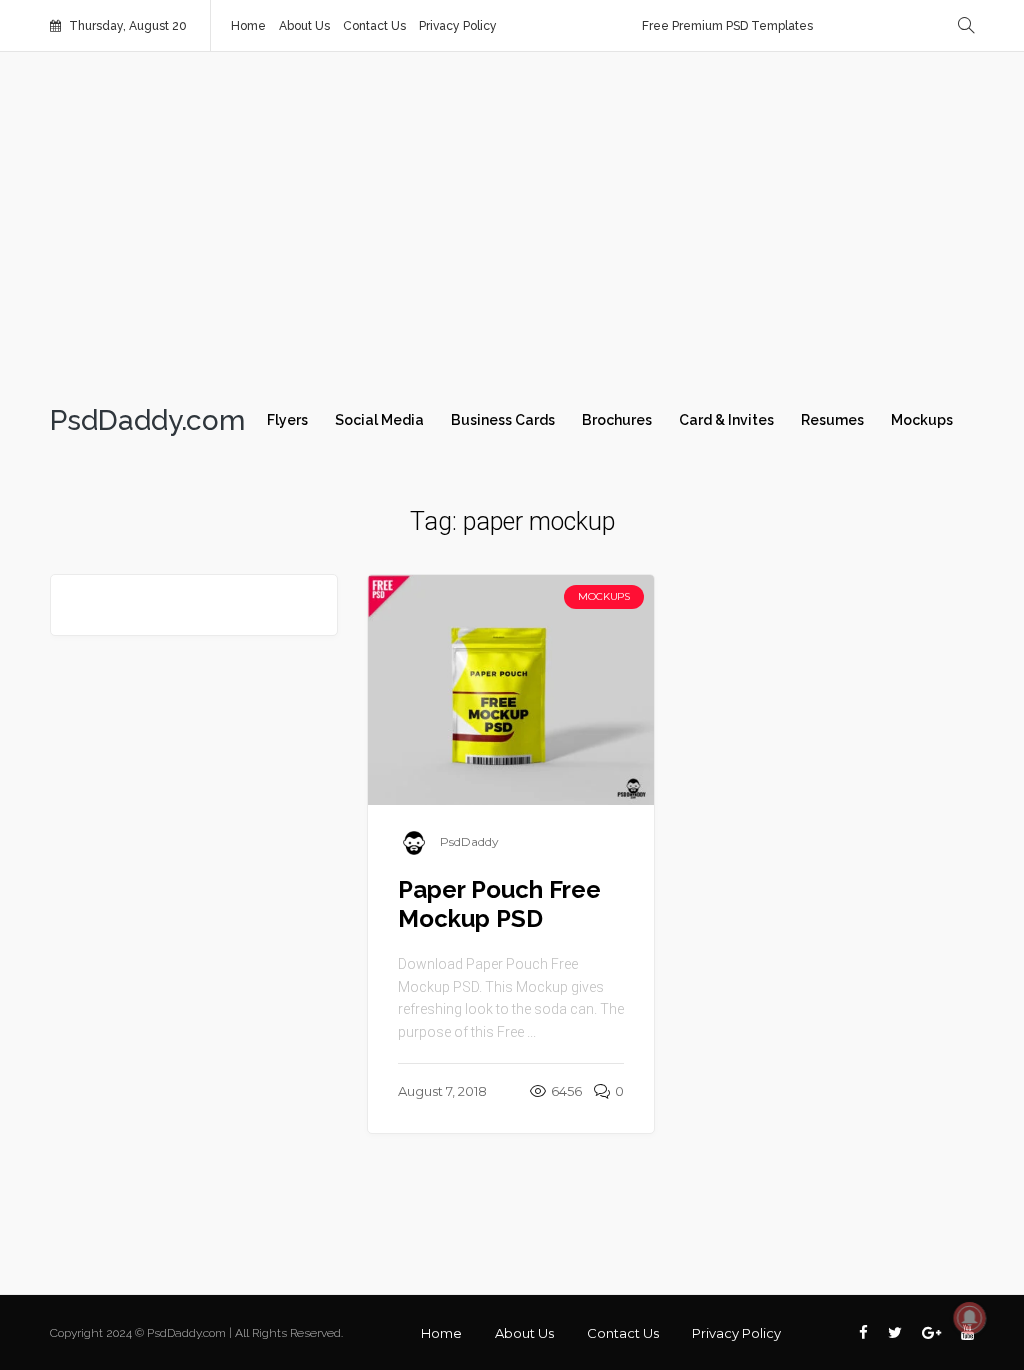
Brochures (617, 420)
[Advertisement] (512, 222)
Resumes (832, 420)
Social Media (379, 420)
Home (248, 26)
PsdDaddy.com (147, 421)
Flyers (287, 420)
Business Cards (503, 420)
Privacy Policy (458, 26)
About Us (304, 26)
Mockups (922, 420)
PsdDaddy (469, 841)
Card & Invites (726, 420)
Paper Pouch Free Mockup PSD (499, 904)
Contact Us (374, 26)
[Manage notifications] (970, 1318)
